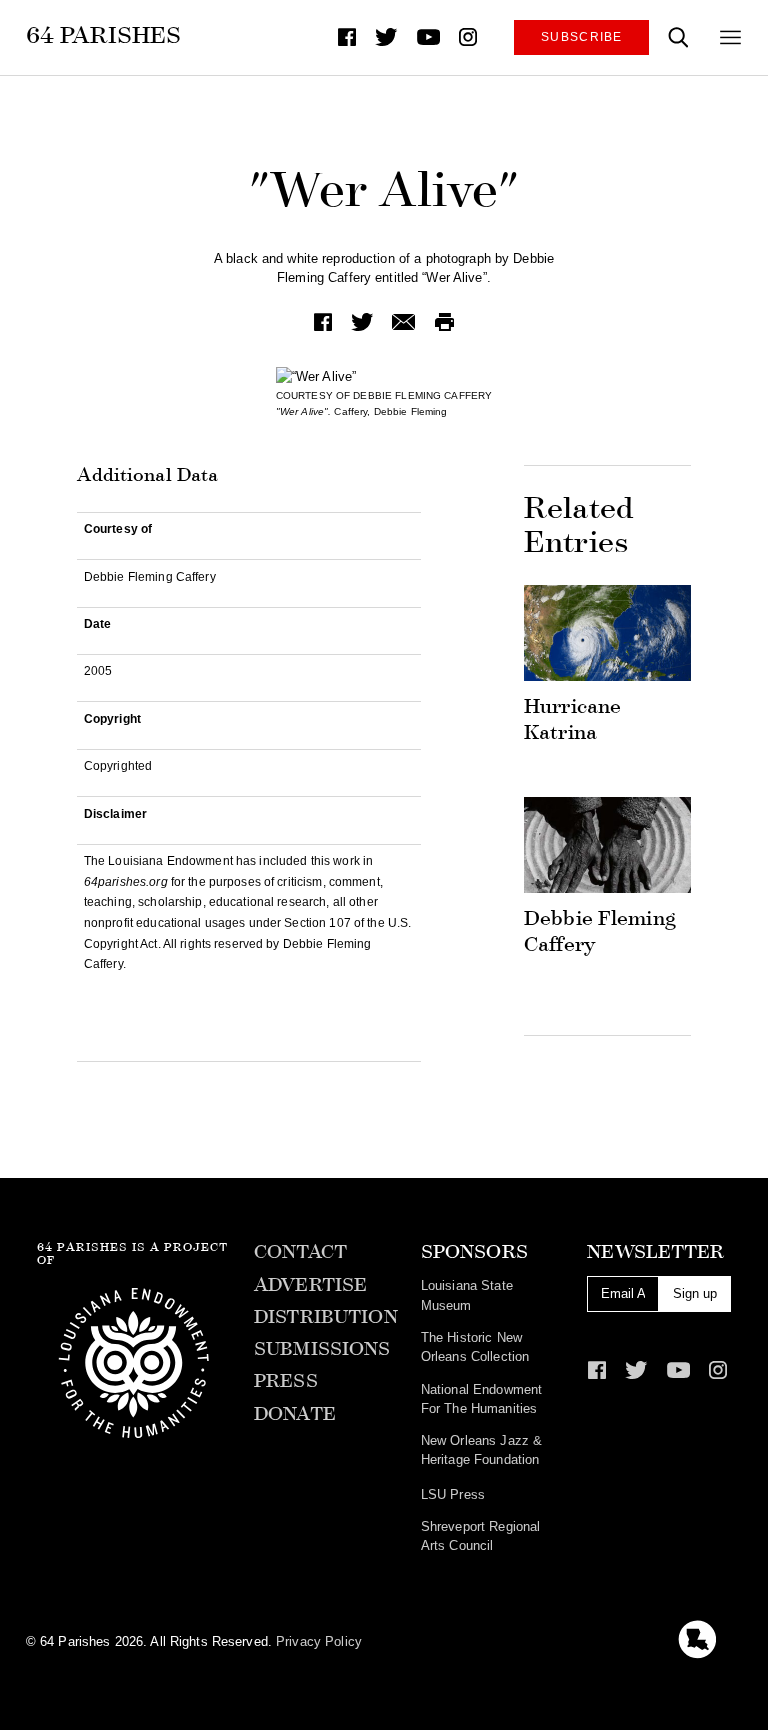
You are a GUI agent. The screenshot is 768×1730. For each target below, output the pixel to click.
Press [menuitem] (286, 1381)
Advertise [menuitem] (310, 1285)
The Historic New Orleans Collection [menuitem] (475, 1347)
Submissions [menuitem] (322, 1349)
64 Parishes (103, 35)
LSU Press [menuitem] (453, 1494)
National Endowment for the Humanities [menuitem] (481, 1399)
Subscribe (582, 36)
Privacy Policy (319, 1641)
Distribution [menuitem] (326, 1317)
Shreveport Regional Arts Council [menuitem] (480, 1536)
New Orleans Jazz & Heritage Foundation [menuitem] (481, 1450)
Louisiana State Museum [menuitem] (467, 1295)
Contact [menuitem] (300, 1252)
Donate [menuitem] (295, 1414)
